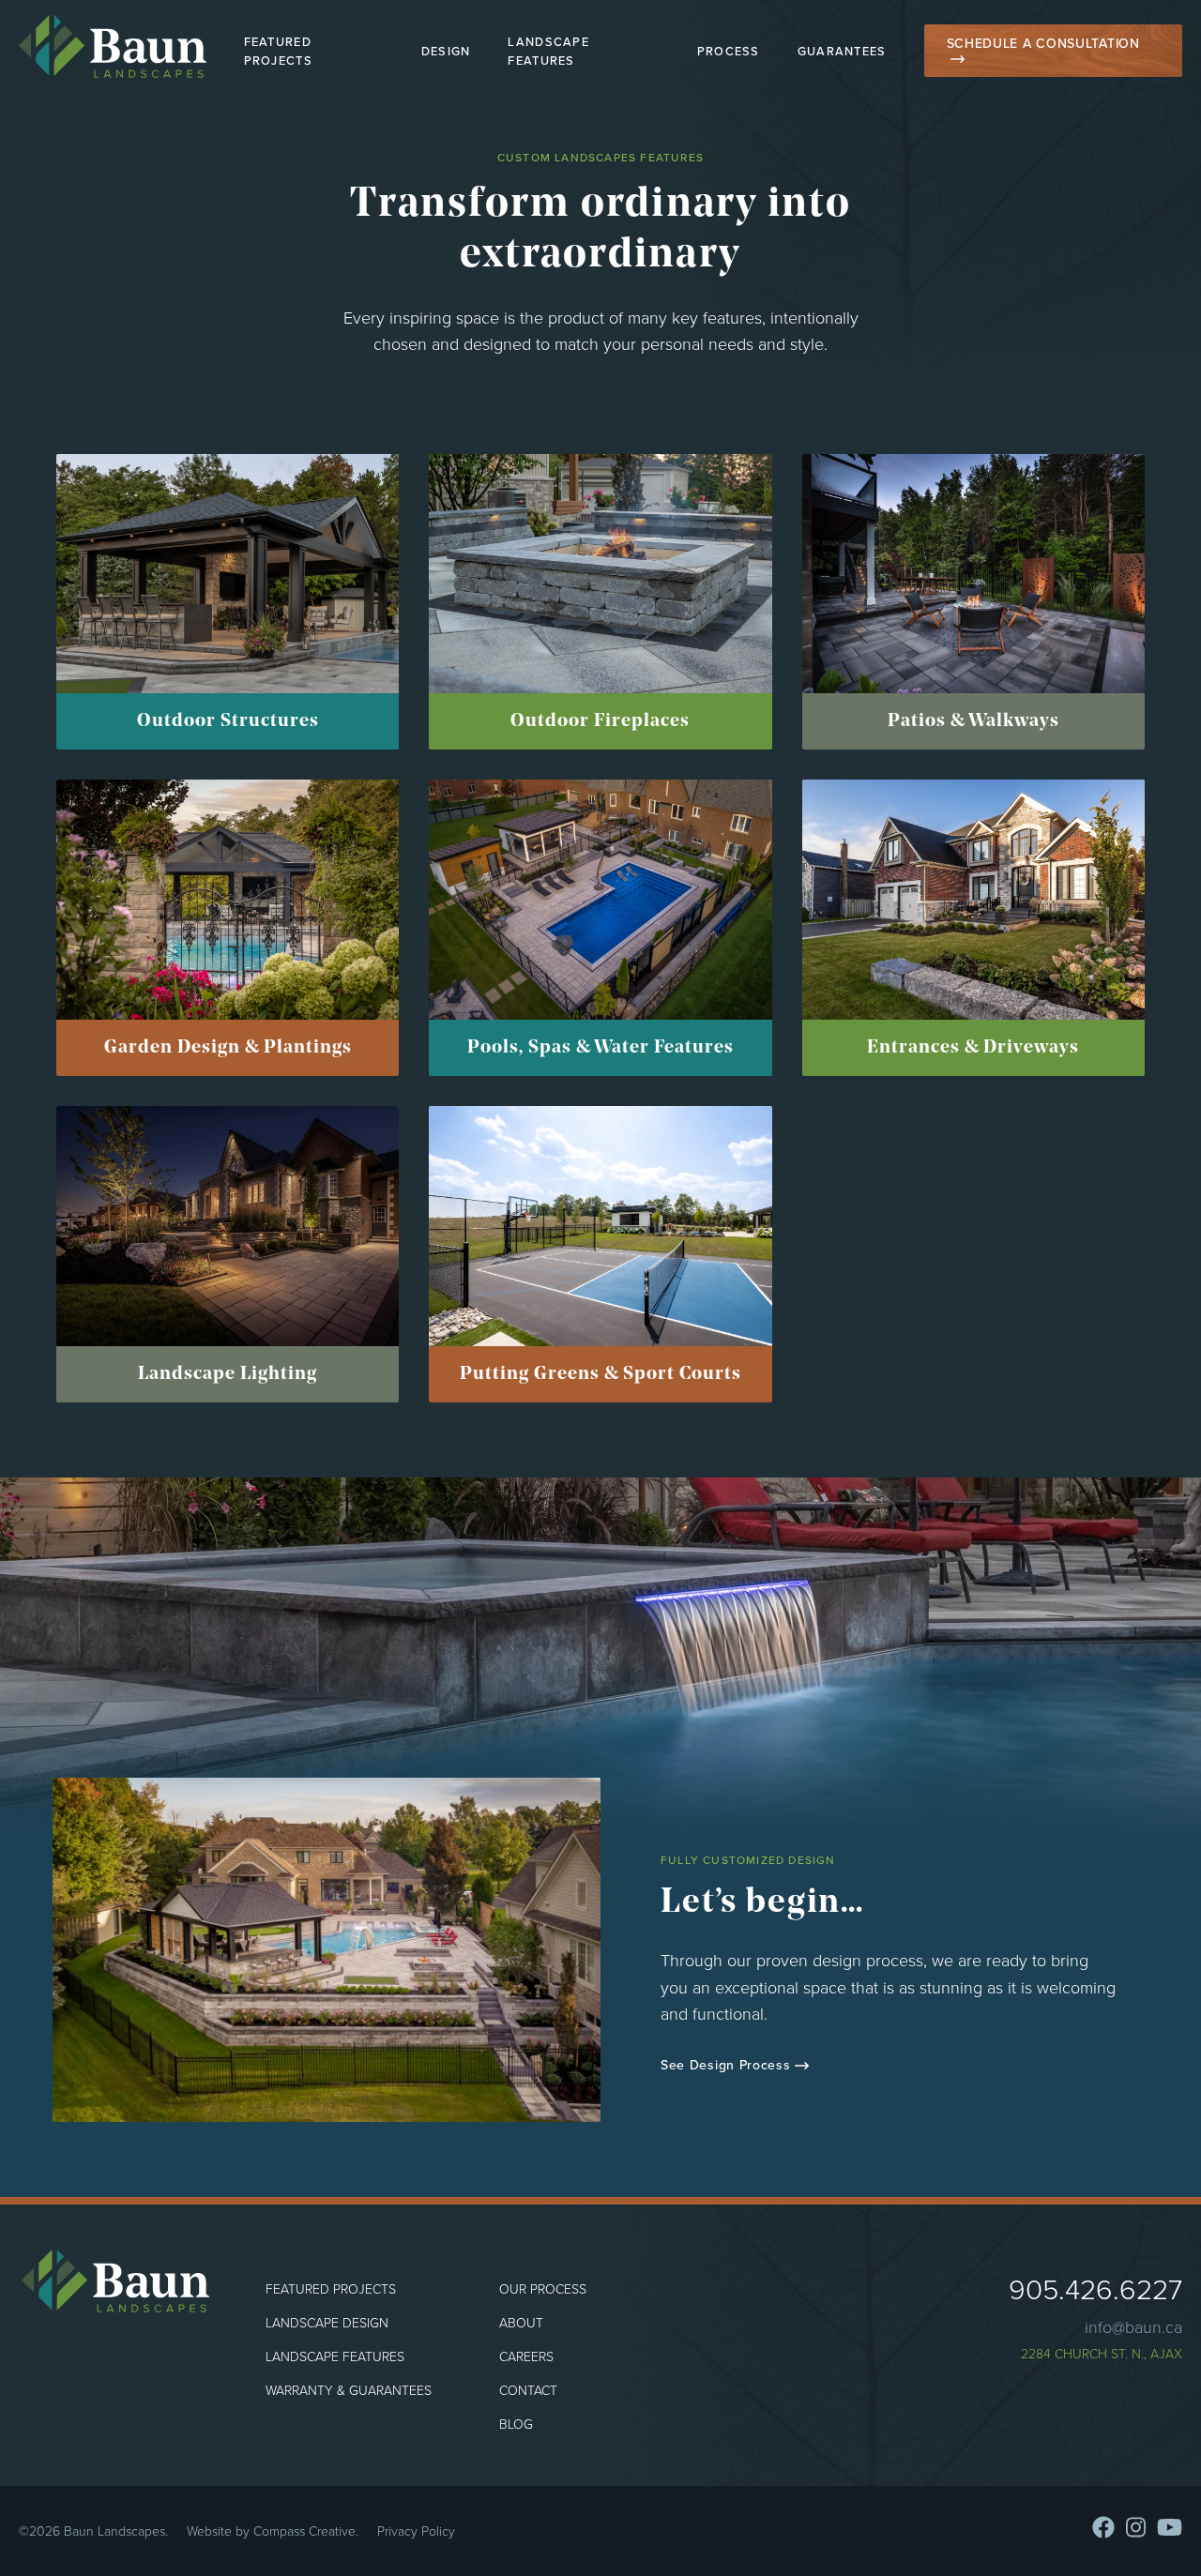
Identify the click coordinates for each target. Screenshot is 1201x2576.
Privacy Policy (416, 2531)
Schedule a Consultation (1043, 43)
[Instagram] (1136, 2527)
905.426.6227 (1095, 2288)
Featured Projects (278, 51)
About (521, 2322)
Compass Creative (304, 2531)
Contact (528, 2390)
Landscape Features (548, 51)
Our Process (543, 2288)
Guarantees (842, 51)
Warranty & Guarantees (349, 2390)
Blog (516, 2424)
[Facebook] (1103, 2527)
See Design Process (726, 2065)
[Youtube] (1170, 2527)
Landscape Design (327, 2322)
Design (446, 51)
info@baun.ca (1133, 2326)
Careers (526, 2356)
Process (729, 51)
